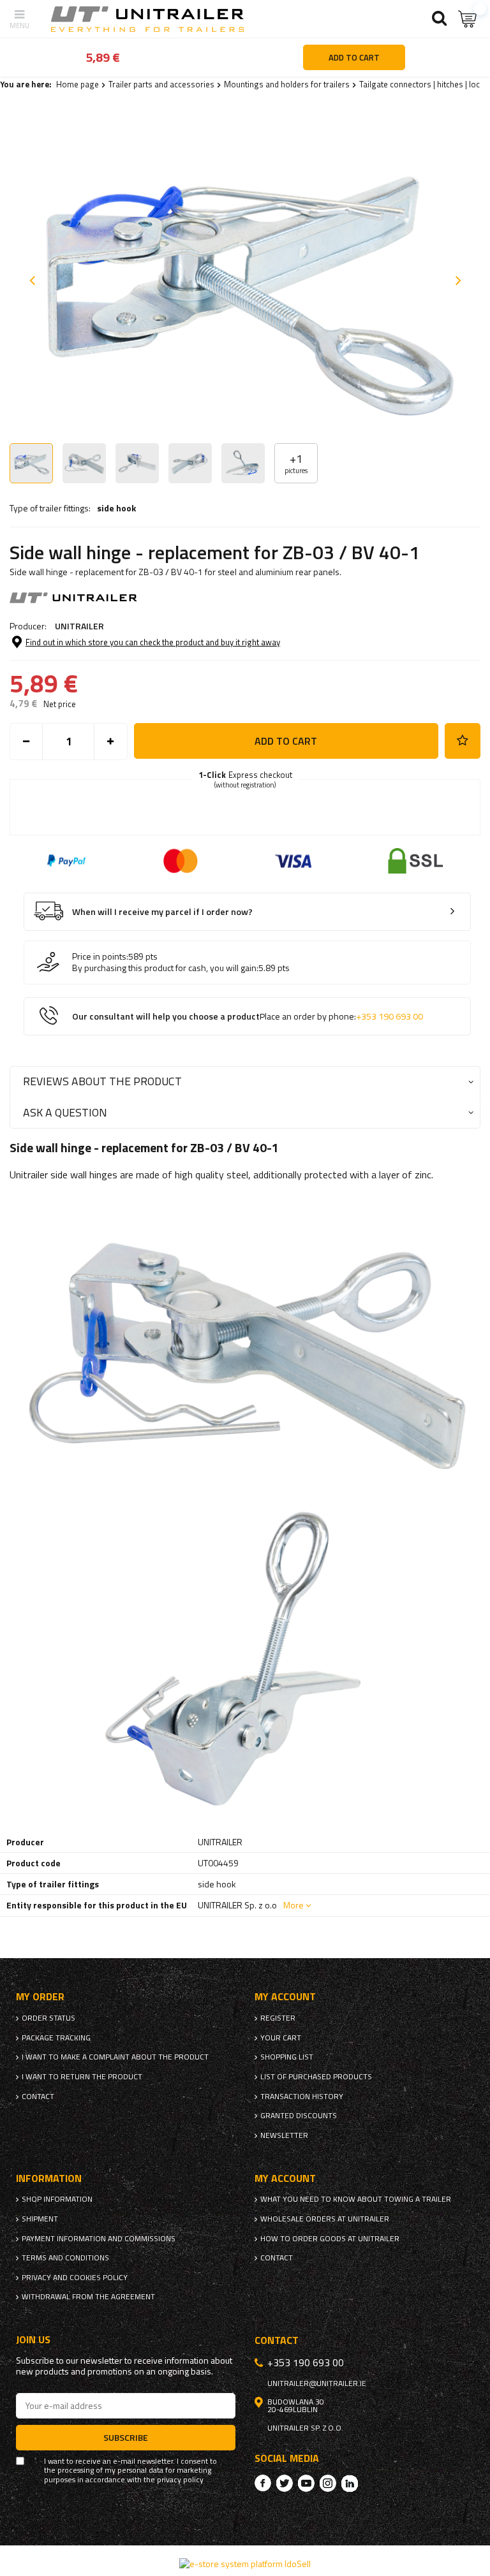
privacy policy (180, 2480)
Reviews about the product (102, 1081)
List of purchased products (316, 2077)
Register (278, 2018)
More (293, 1905)
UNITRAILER (79, 626)
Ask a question (65, 1112)
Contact (38, 2097)
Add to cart (286, 741)
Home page (78, 84)
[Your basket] (468, 19)
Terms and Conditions (65, 2258)
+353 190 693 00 (390, 1016)
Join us (33, 2340)
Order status (48, 2018)
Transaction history (302, 2097)
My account (285, 1997)
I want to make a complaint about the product (115, 2057)
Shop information (57, 2199)
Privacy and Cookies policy (75, 2278)
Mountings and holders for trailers (287, 84)
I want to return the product (82, 2077)
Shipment (40, 2219)
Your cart (281, 2038)
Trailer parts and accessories (161, 84)
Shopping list (287, 2057)
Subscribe (126, 2437)
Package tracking (56, 2038)
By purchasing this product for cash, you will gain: (165, 968)
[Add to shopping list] (463, 741)
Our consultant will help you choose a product (248, 1017)
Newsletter (284, 2135)
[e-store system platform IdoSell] (245, 2564)
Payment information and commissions (99, 2239)
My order (40, 1997)
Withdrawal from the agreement (88, 2297)
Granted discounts (299, 2116)
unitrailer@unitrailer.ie (317, 2383)
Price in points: (100, 956)
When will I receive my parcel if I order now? (162, 912)
